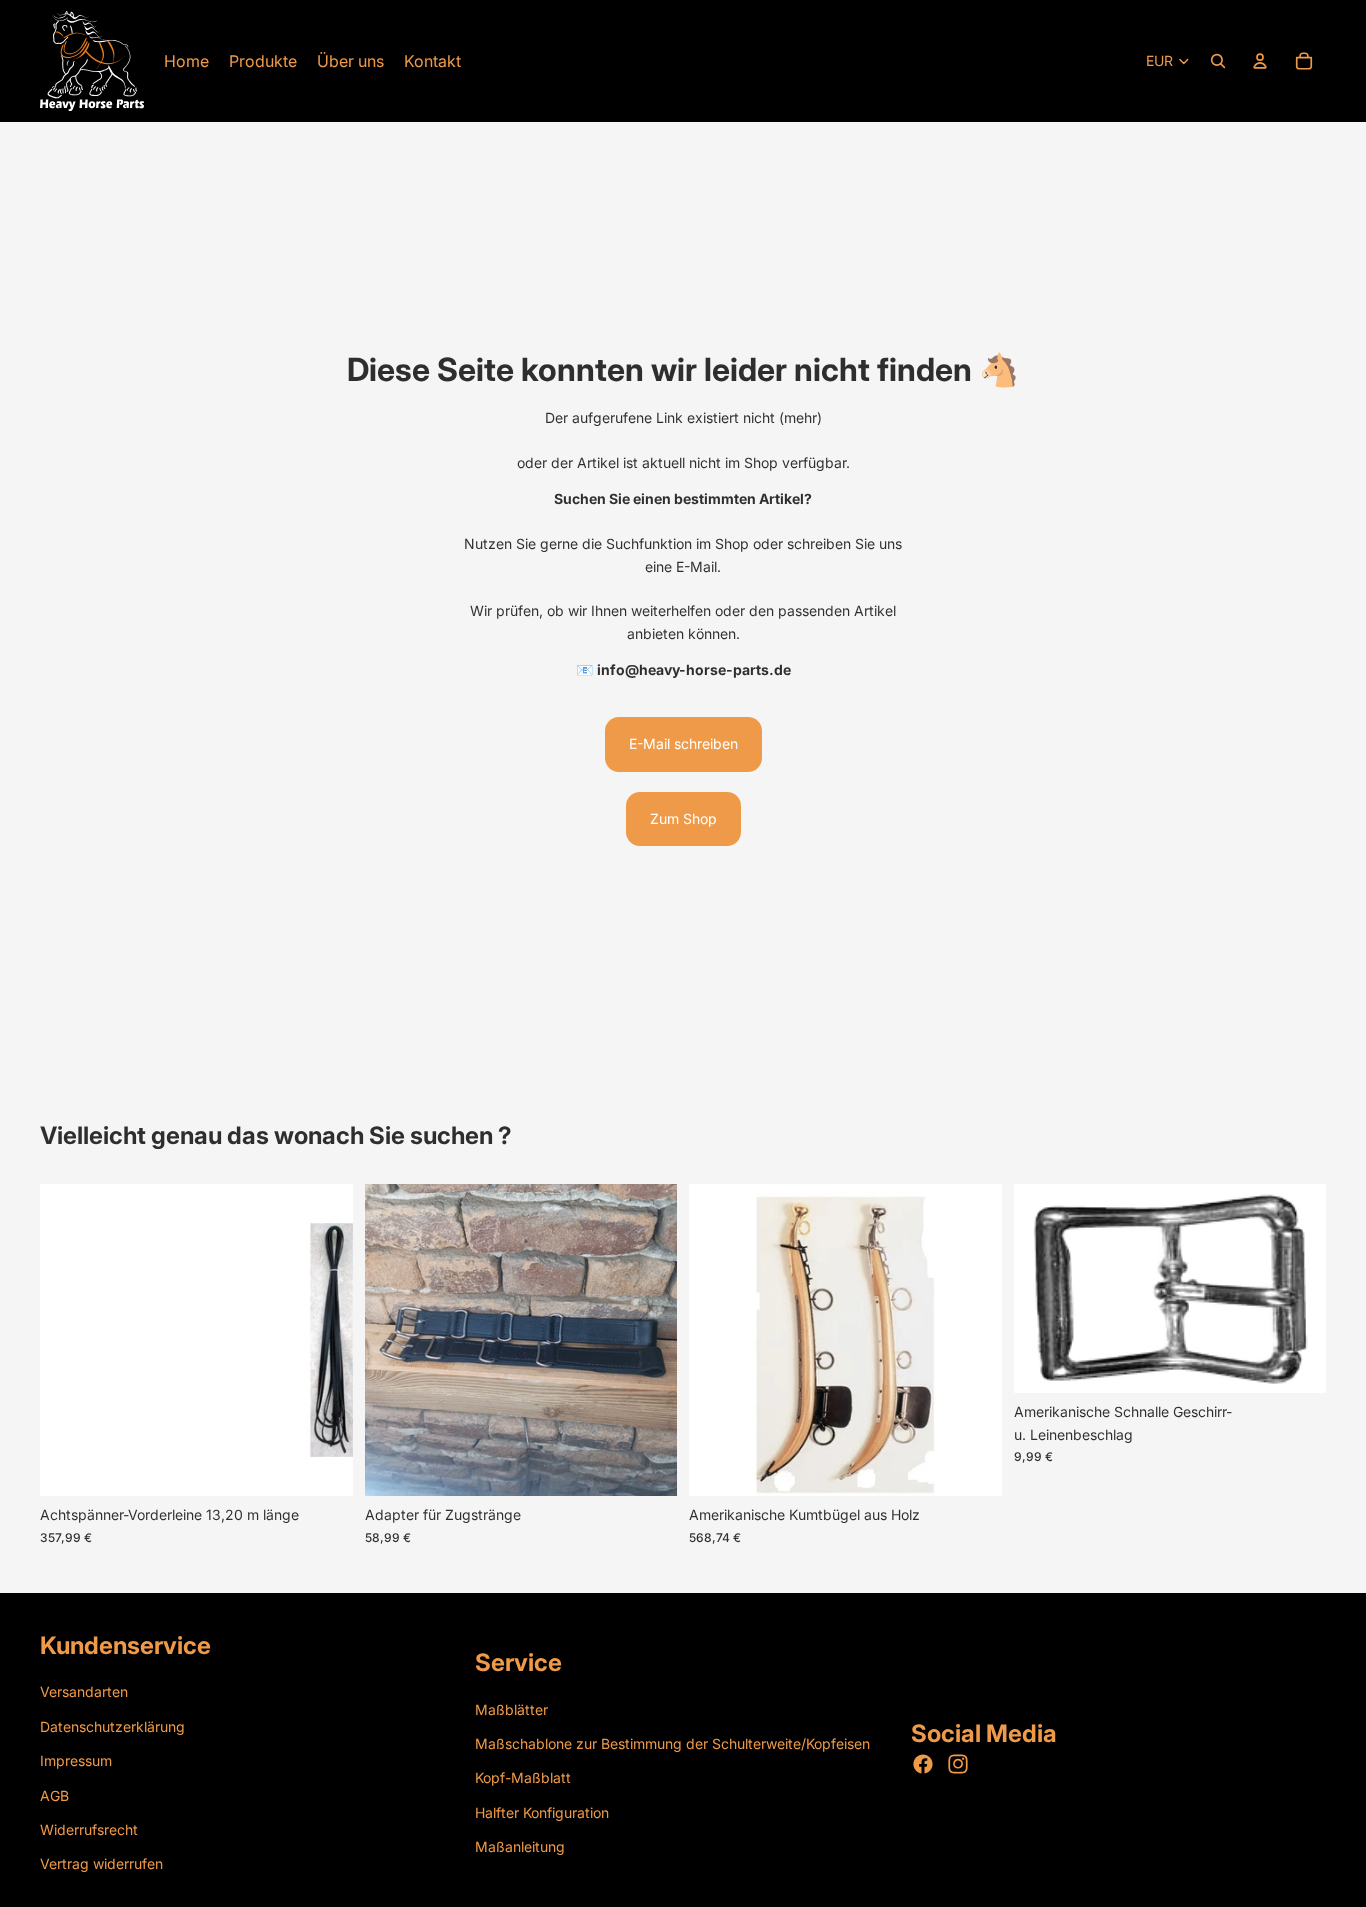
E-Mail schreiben (683, 743)
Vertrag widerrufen (101, 1863)
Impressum (76, 1760)
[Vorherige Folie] (395, 1340)
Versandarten (84, 1692)
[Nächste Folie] (647, 1340)
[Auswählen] (322, 1466)
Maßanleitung (520, 1846)
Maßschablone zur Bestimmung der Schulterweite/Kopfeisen (672, 1743)
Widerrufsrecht (89, 1829)
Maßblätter (511, 1709)
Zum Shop (683, 818)
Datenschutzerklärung (112, 1726)
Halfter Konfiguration (542, 1812)
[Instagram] (958, 1765)
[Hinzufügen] (646, 1466)
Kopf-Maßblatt (523, 1778)
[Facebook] (923, 1765)
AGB (54, 1795)
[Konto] (1260, 61)
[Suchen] (1218, 61)
